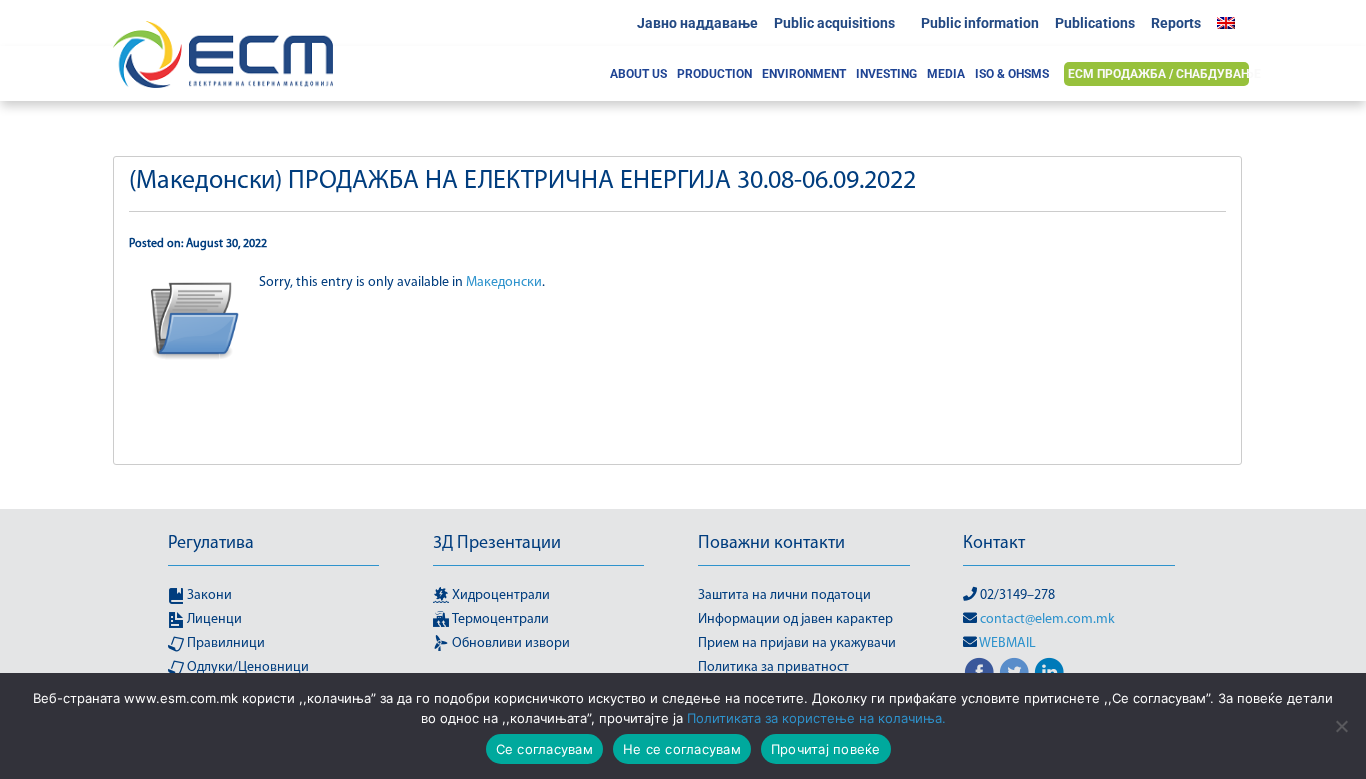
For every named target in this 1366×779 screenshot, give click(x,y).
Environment (804, 74)
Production (714, 74)
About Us (638, 74)
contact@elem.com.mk (1047, 619)
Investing (886, 74)
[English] (1231, 23)
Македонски (504, 282)
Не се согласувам (682, 749)
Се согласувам (544, 749)
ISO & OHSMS (1012, 74)
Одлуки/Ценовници (246, 667)
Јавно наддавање (697, 23)
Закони (208, 595)
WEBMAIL (1007, 643)
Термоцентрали (499, 619)
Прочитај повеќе (826, 749)
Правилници (224, 643)
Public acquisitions (834, 23)
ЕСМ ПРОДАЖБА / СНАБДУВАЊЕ (1164, 74)
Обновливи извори (509, 643)
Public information (980, 23)
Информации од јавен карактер (795, 619)
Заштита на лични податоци (784, 595)
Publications (1095, 23)
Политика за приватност (773, 667)
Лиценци (213, 619)
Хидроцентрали (499, 595)
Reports (1176, 23)
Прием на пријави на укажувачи (797, 643)
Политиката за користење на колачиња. (816, 718)
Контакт (994, 544)
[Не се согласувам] (1341, 726)
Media (946, 74)
